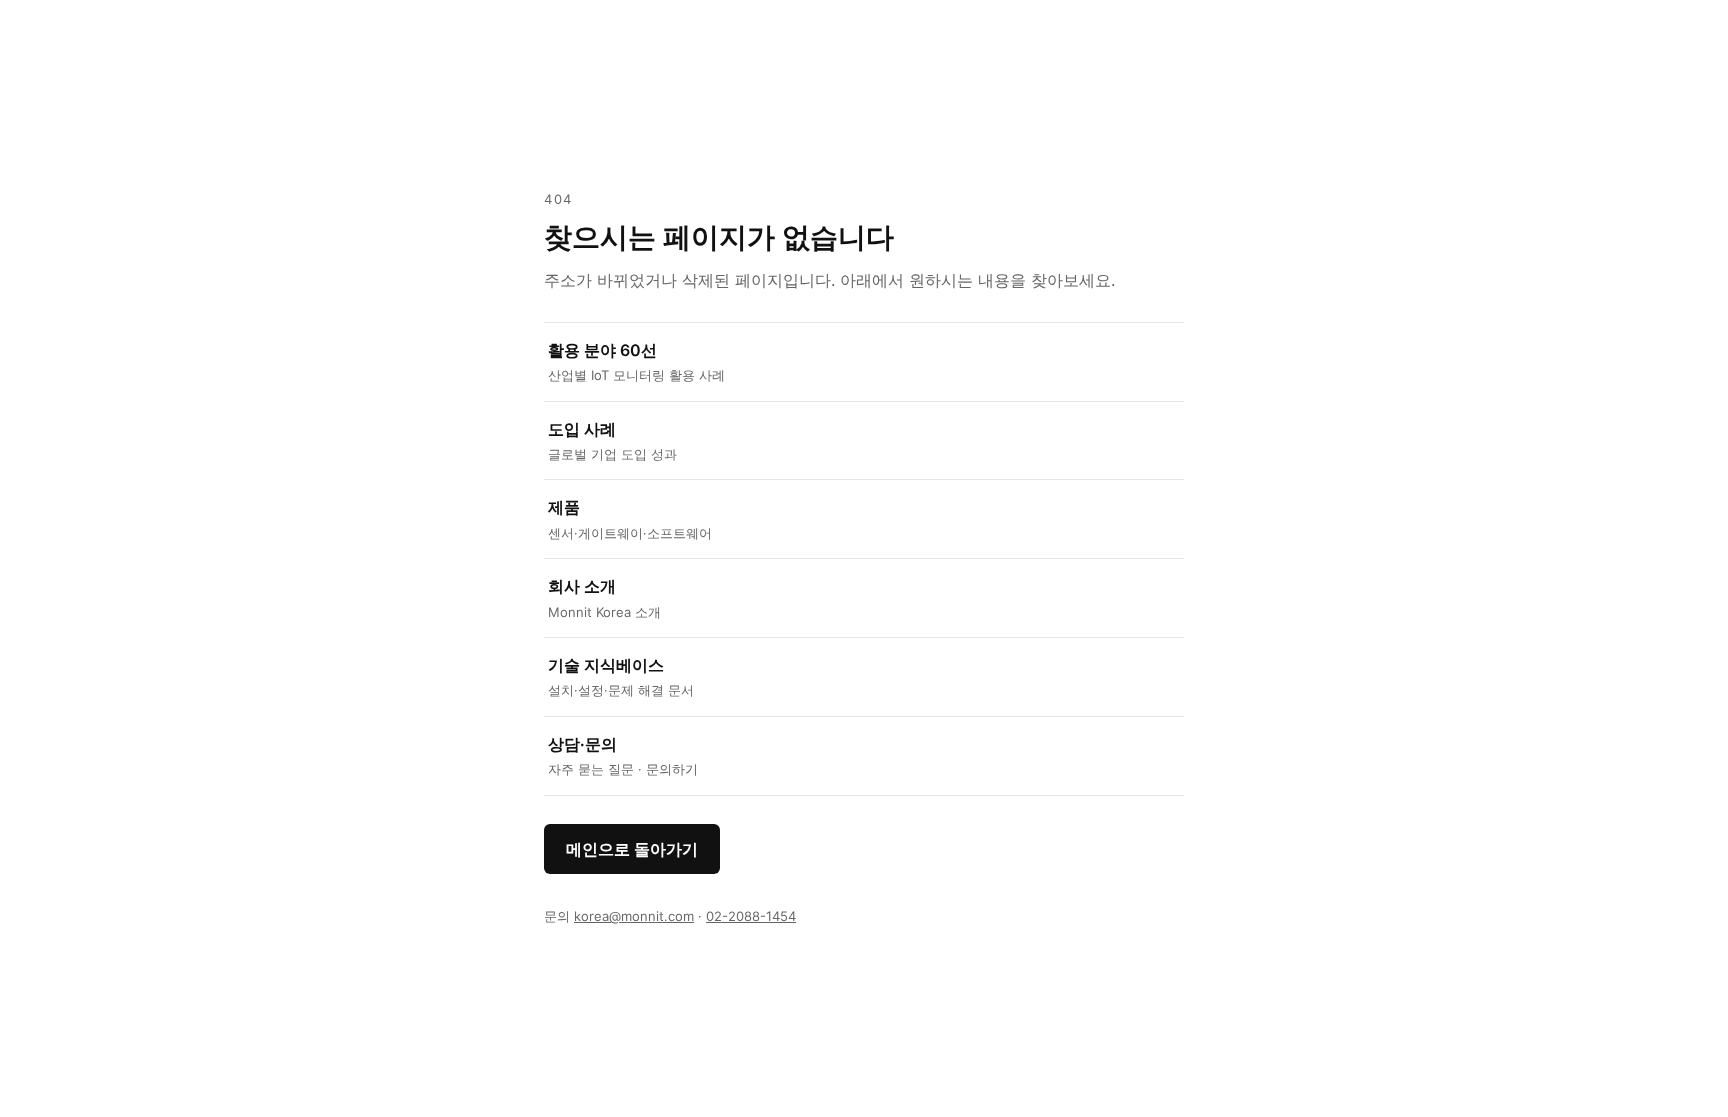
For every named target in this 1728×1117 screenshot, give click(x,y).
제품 (630, 518)
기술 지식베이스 (621, 676)
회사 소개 (604, 597)
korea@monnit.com (634, 916)
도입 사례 (612, 440)
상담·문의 (623, 755)
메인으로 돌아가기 (632, 849)
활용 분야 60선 (636, 361)
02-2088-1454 (751, 916)
